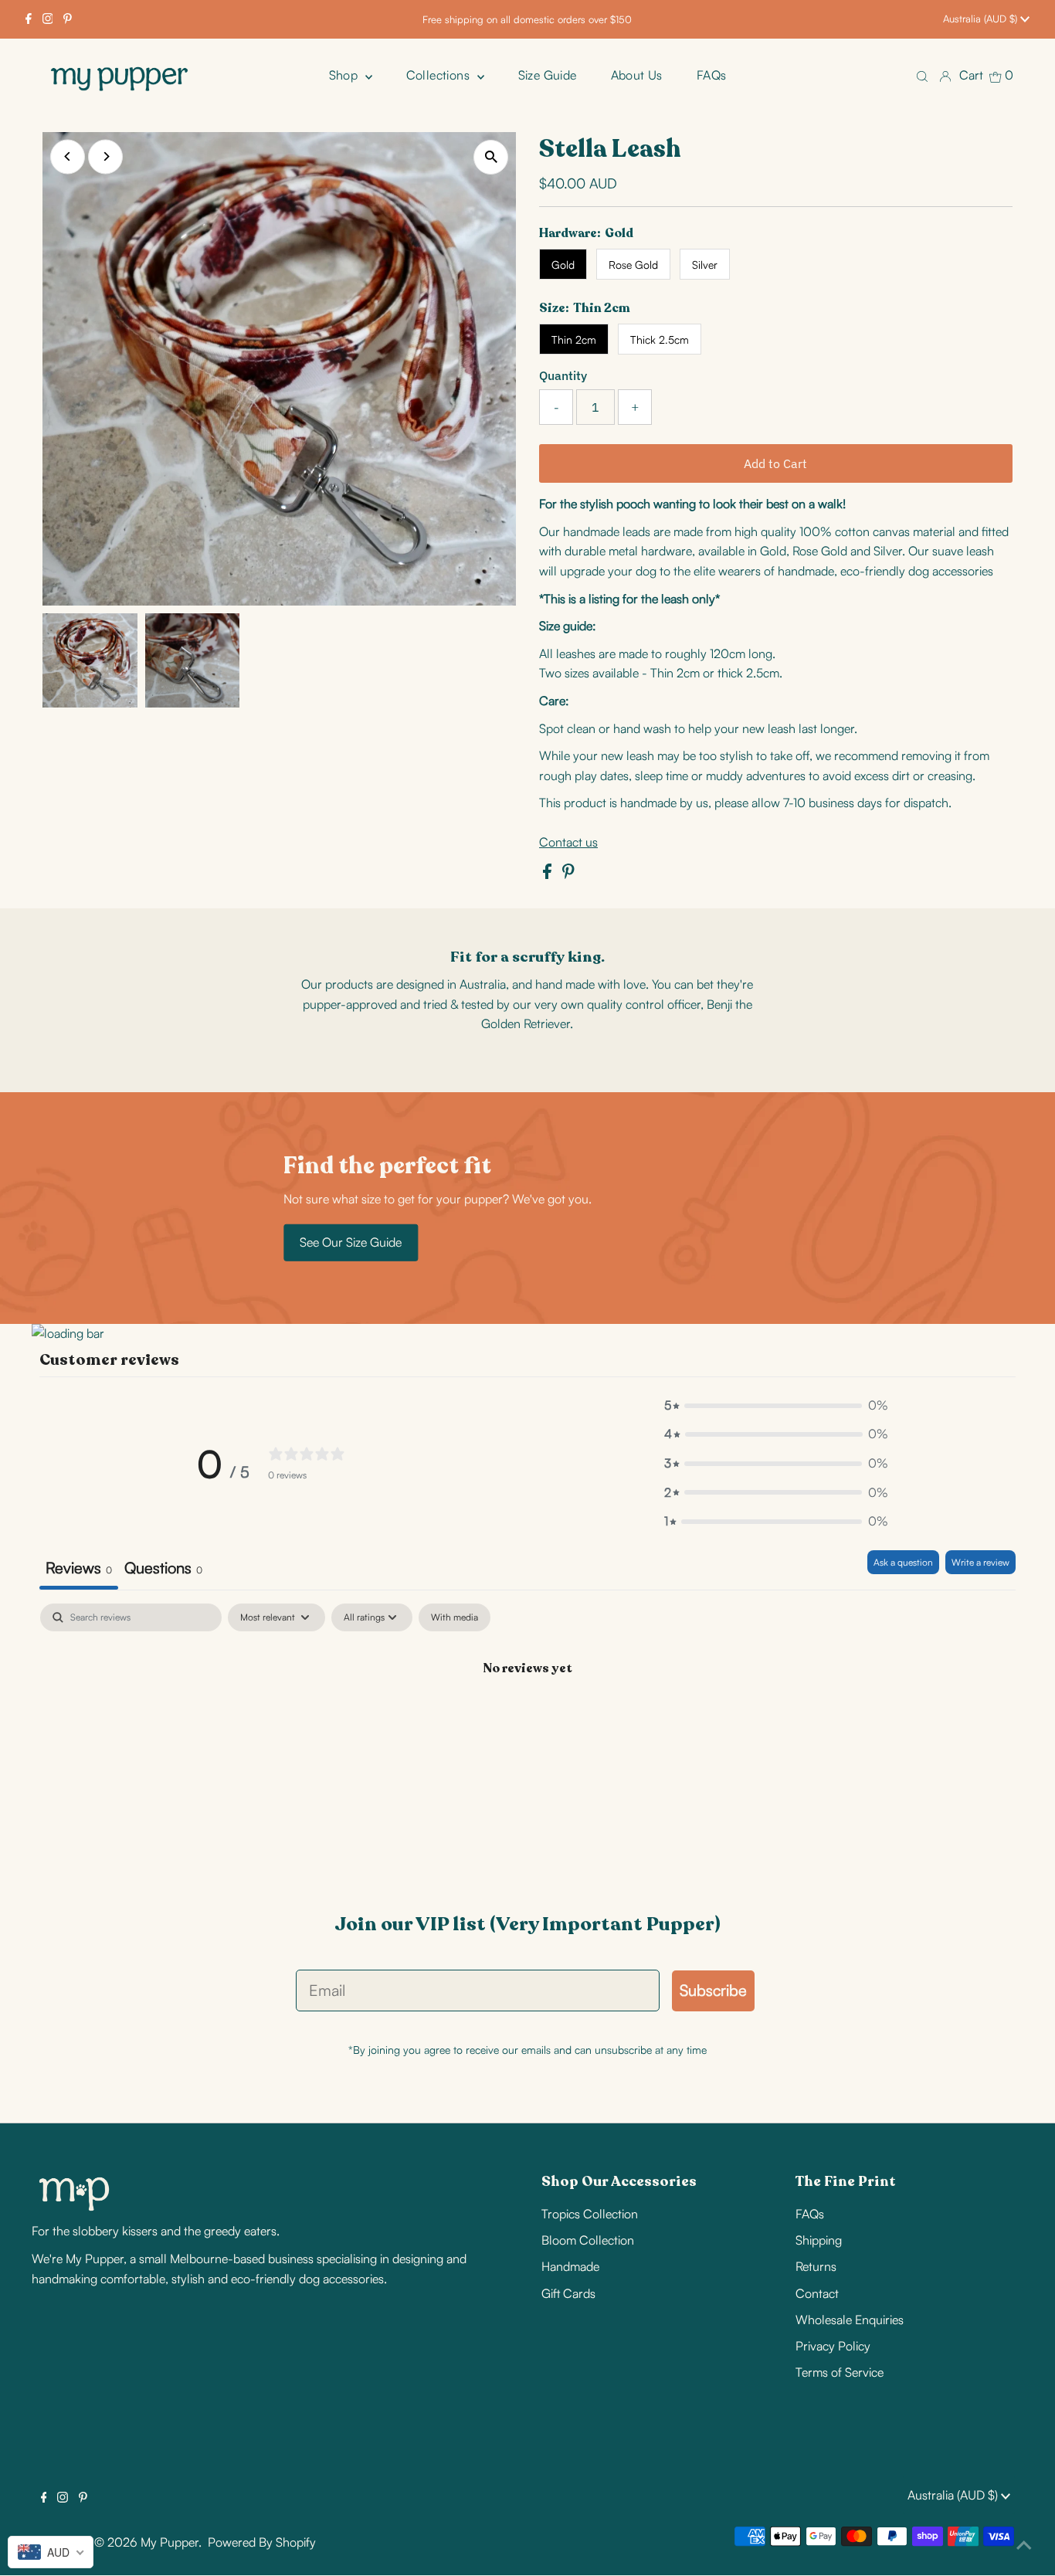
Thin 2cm (574, 339)
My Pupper (170, 2542)
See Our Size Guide (351, 1242)
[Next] (105, 156)
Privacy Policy (833, 2346)
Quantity (563, 375)
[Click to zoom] (491, 157)
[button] (776, 1406)
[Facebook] (29, 19)
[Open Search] (922, 75)
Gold (563, 265)
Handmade (570, 2266)
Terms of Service (840, 2372)
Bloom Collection (588, 2240)
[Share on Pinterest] (568, 874)
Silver (705, 265)
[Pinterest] (68, 19)
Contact (817, 2293)
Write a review (980, 1562)
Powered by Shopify (262, 2542)
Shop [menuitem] (345, 75)
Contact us (568, 842)
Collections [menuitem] (440, 75)
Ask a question (903, 1562)
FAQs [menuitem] (712, 75)
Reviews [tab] (79, 1568)
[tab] (163, 1570)
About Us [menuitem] (637, 75)
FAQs (810, 2214)
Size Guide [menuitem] (548, 75)
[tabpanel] (527, 1720)
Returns (816, 2266)
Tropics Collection (590, 2214)
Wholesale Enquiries (850, 2320)
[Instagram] (48, 19)
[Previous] (68, 156)
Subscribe (713, 1990)
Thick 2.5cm (660, 339)
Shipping (819, 2240)
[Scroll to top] (1024, 2545)
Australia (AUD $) (982, 19)
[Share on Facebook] (549, 874)
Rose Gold (633, 265)
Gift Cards (568, 2293)
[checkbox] (455, 1617)
